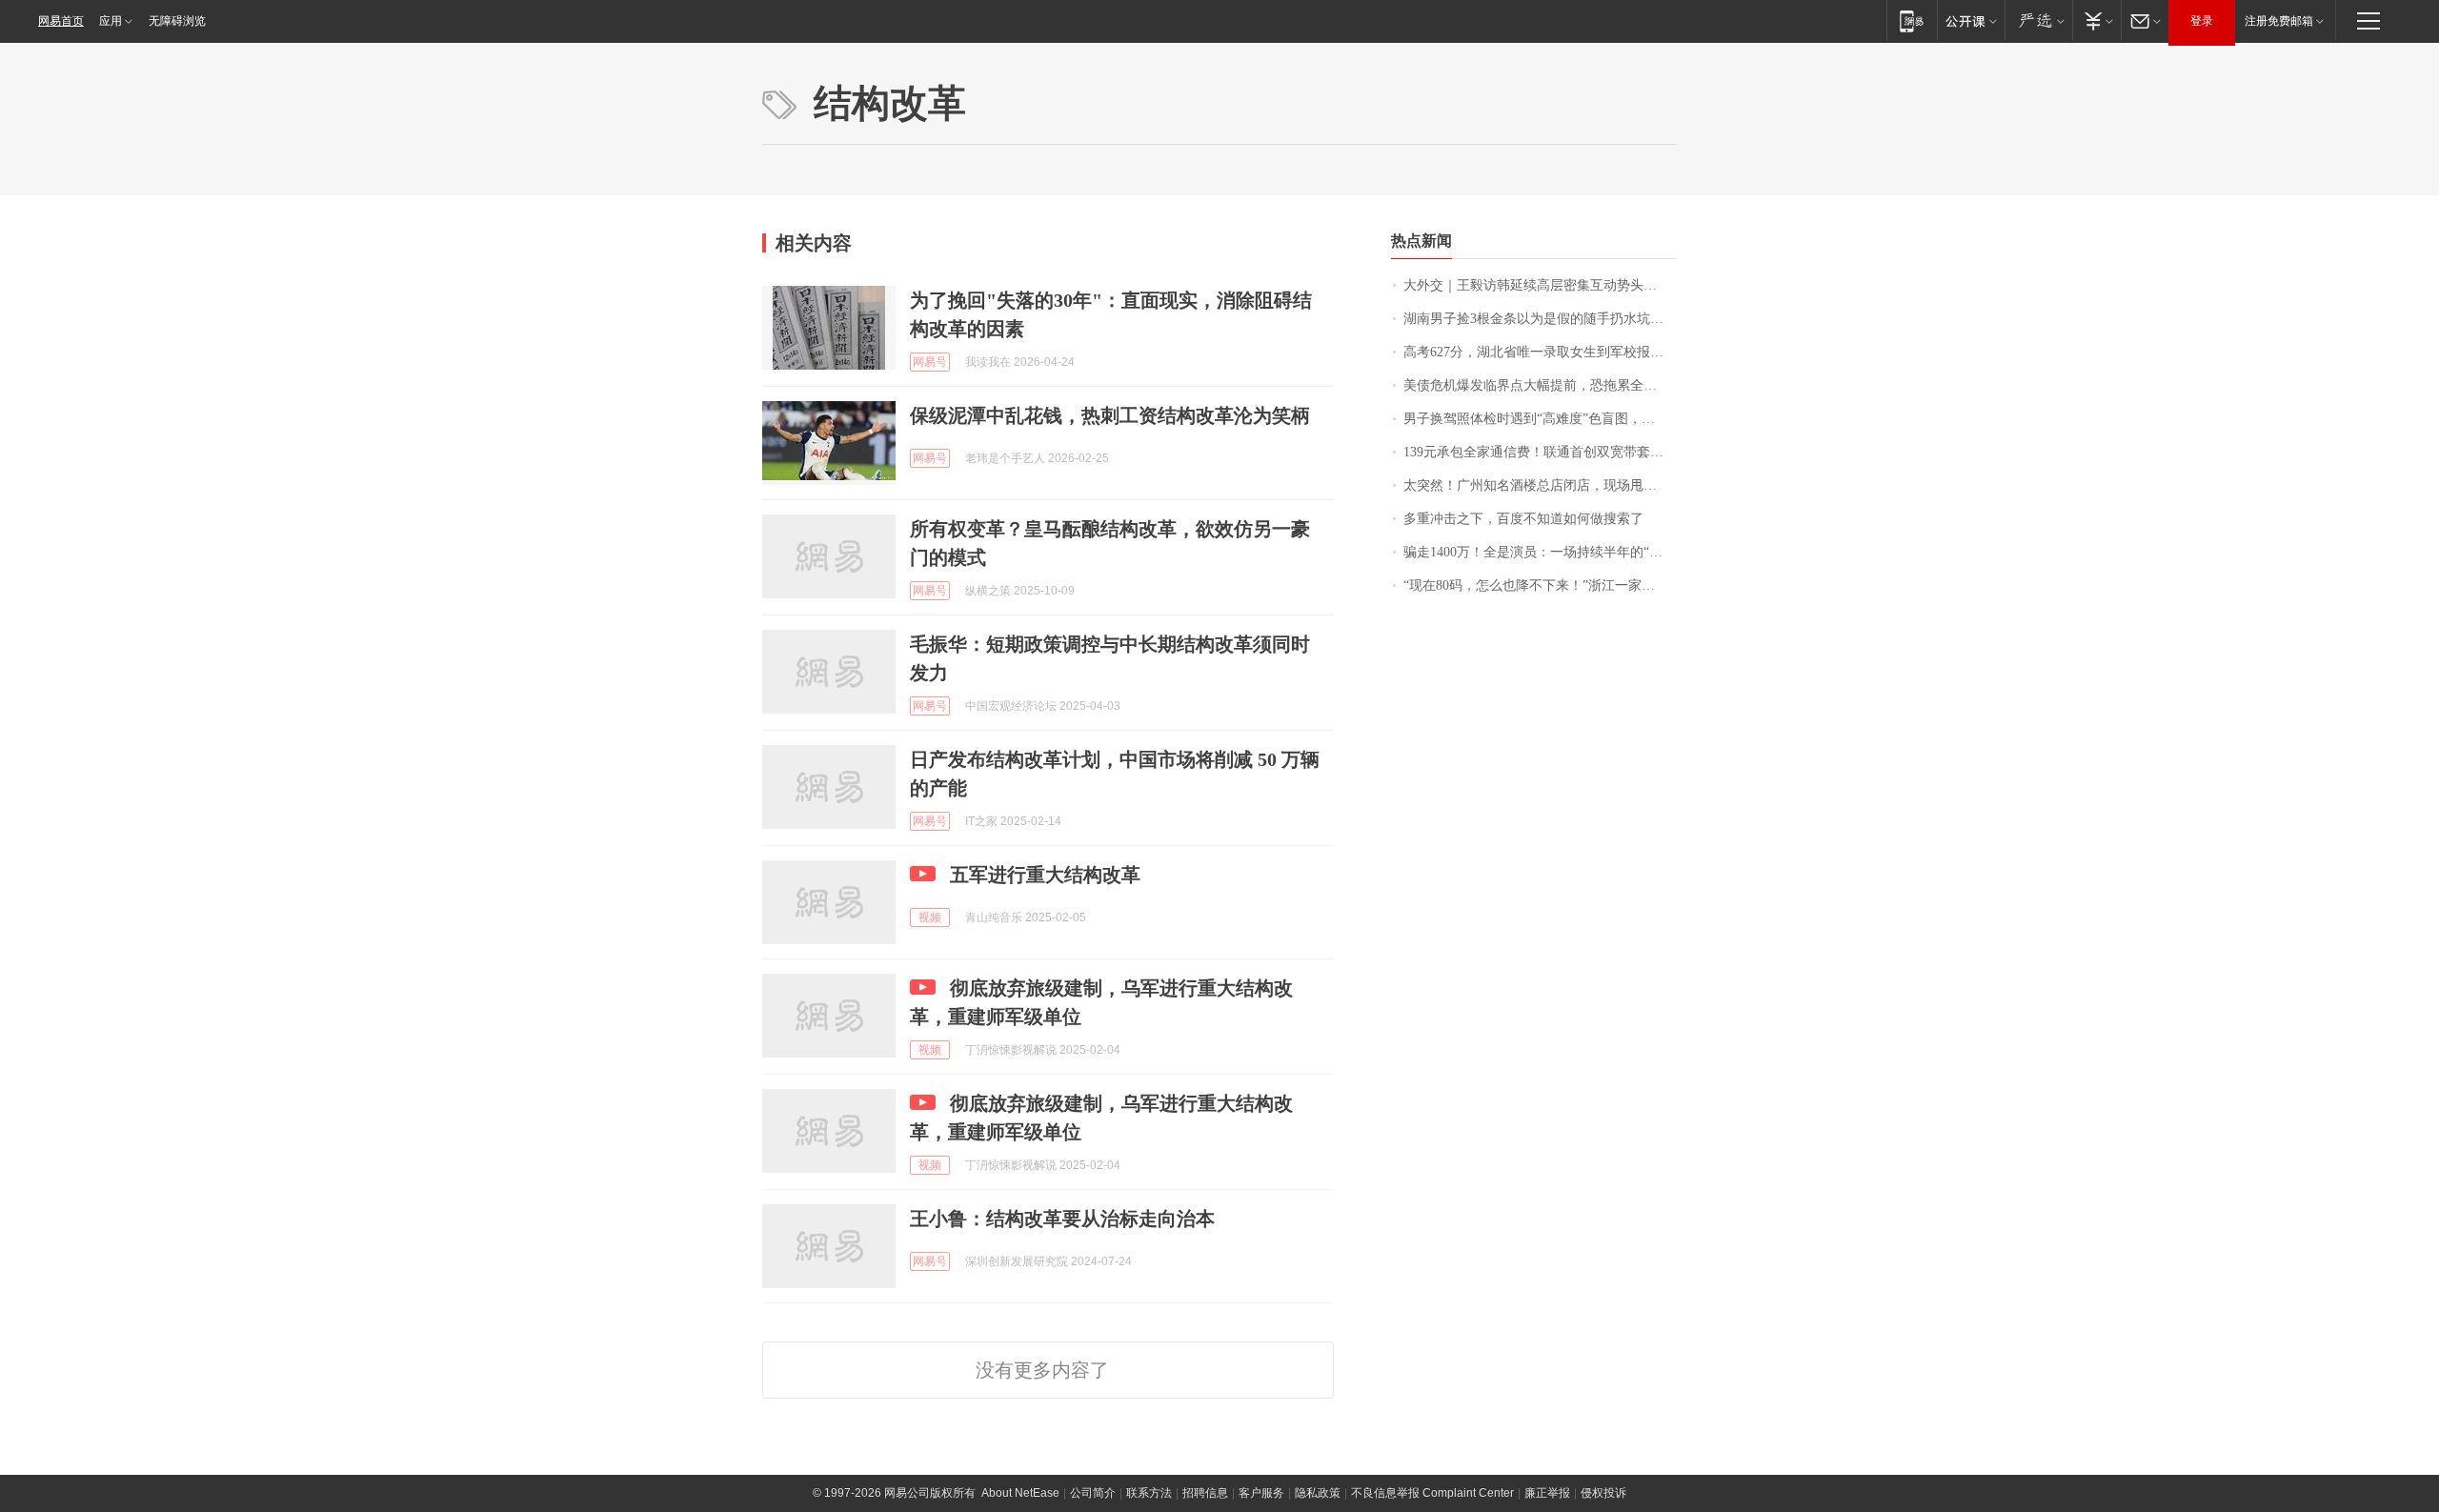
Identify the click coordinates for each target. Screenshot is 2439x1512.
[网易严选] (2038, 20)
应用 (111, 21)
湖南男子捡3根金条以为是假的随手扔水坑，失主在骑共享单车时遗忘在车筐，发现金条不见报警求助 (1540, 319)
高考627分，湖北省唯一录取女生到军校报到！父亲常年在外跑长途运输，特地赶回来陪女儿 (1540, 352)
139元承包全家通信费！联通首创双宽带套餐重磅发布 (1540, 452)
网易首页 (61, 21)
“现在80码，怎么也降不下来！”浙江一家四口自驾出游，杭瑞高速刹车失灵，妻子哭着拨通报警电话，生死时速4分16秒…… (1540, 585)
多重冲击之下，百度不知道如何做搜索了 (1523, 519)
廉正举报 (1547, 1493)
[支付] (2096, 20)
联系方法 (1149, 1493)
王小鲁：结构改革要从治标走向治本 (1062, 1219)
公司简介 (1093, 1493)
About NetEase (1020, 1493)
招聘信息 (1205, 1493)
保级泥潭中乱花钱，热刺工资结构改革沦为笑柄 (1110, 415)
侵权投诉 (1603, 1493)
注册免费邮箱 (2279, 21)
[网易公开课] (1971, 20)
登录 (2202, 21)
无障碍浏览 (177, 21)
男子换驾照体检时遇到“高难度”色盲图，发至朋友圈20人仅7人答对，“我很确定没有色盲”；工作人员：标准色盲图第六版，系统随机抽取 (1540, 419)
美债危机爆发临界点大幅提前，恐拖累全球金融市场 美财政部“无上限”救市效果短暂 (1540, 385)
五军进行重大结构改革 (1045, 875)
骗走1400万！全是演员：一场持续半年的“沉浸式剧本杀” (1540, 552)
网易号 (930, 362)
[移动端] (1912, 20)
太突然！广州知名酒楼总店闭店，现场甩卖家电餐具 (1540, 485)
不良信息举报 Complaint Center (1432, 1493)
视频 (930, 917)
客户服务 (1261, 1493)
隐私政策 (1318, 1493)
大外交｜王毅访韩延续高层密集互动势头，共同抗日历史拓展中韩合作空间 (1540, 285)
